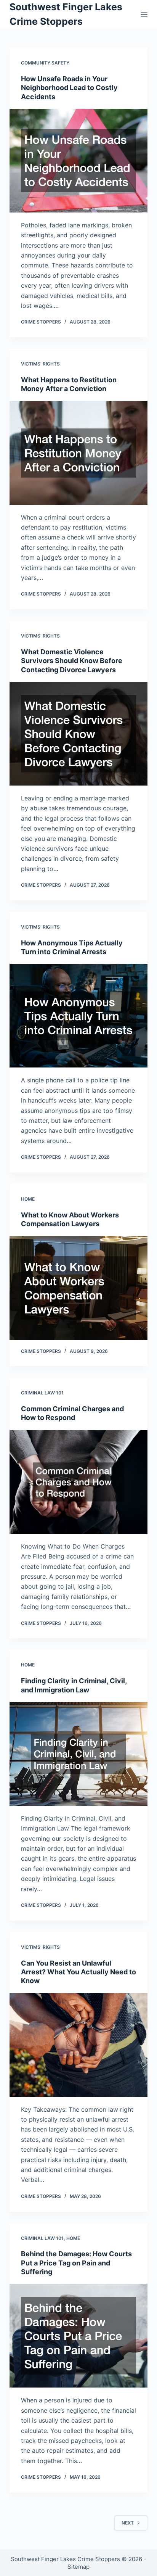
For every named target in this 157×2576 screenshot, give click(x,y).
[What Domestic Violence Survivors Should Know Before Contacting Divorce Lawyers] (79, 734)
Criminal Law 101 (42, 1393)
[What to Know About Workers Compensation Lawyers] (79, 1288)
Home (28, 1199)
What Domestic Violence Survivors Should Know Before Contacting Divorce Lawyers (72, 661)
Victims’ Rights (40, 364)
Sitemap (78, 2567)
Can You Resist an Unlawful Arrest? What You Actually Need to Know (78, 1972)
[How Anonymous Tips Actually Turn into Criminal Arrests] (79, 1016)
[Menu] (144, 14)
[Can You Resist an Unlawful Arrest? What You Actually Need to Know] (79, 2045)
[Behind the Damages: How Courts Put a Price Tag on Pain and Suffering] (79, 2336)
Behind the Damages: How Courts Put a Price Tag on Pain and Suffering (76, 2263)
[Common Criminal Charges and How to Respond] (79, 1482)
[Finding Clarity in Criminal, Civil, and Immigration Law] (79, 1754)
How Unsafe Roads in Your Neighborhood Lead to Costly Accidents (69, 88)
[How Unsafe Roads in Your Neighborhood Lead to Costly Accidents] (79, 161)
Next (128, 2523)
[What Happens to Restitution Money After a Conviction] (79, 453)
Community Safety (45, 63)
